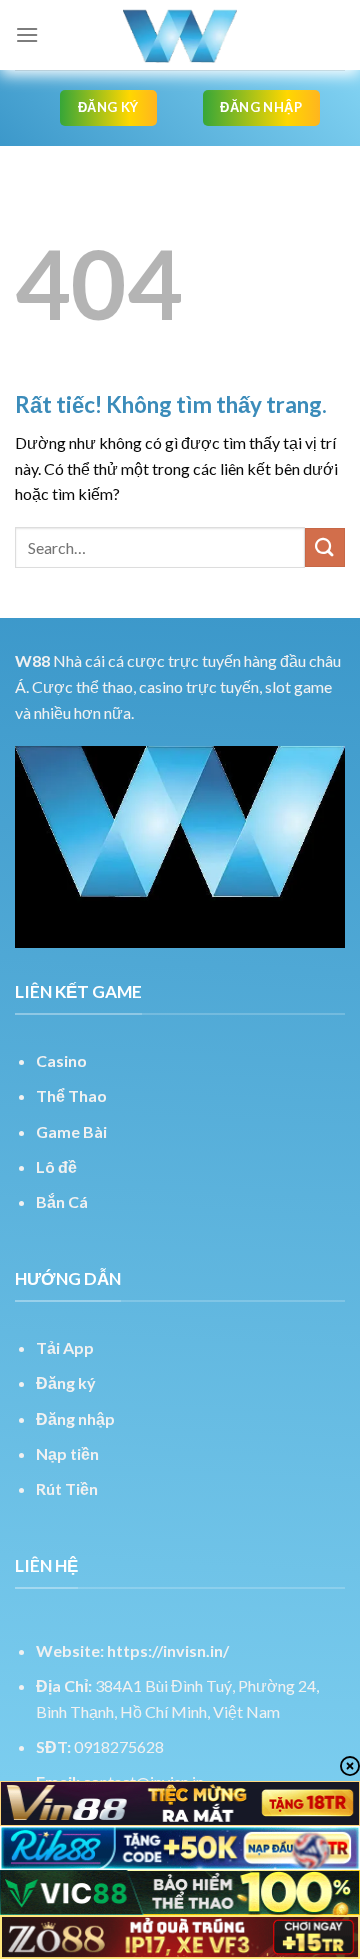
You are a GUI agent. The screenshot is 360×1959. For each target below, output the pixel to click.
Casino (61, 1060)
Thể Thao (71, 1095)
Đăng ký (66, 1382)
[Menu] (27, 34)
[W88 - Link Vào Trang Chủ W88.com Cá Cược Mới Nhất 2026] (180, 35)
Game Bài (71, 1131)
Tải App (65, 1347)
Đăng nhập (75, 1418)
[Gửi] (325, 547)
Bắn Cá (62, 1201)
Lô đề (56, 1166)
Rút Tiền (67, 1488)
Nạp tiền (67, 1453)
